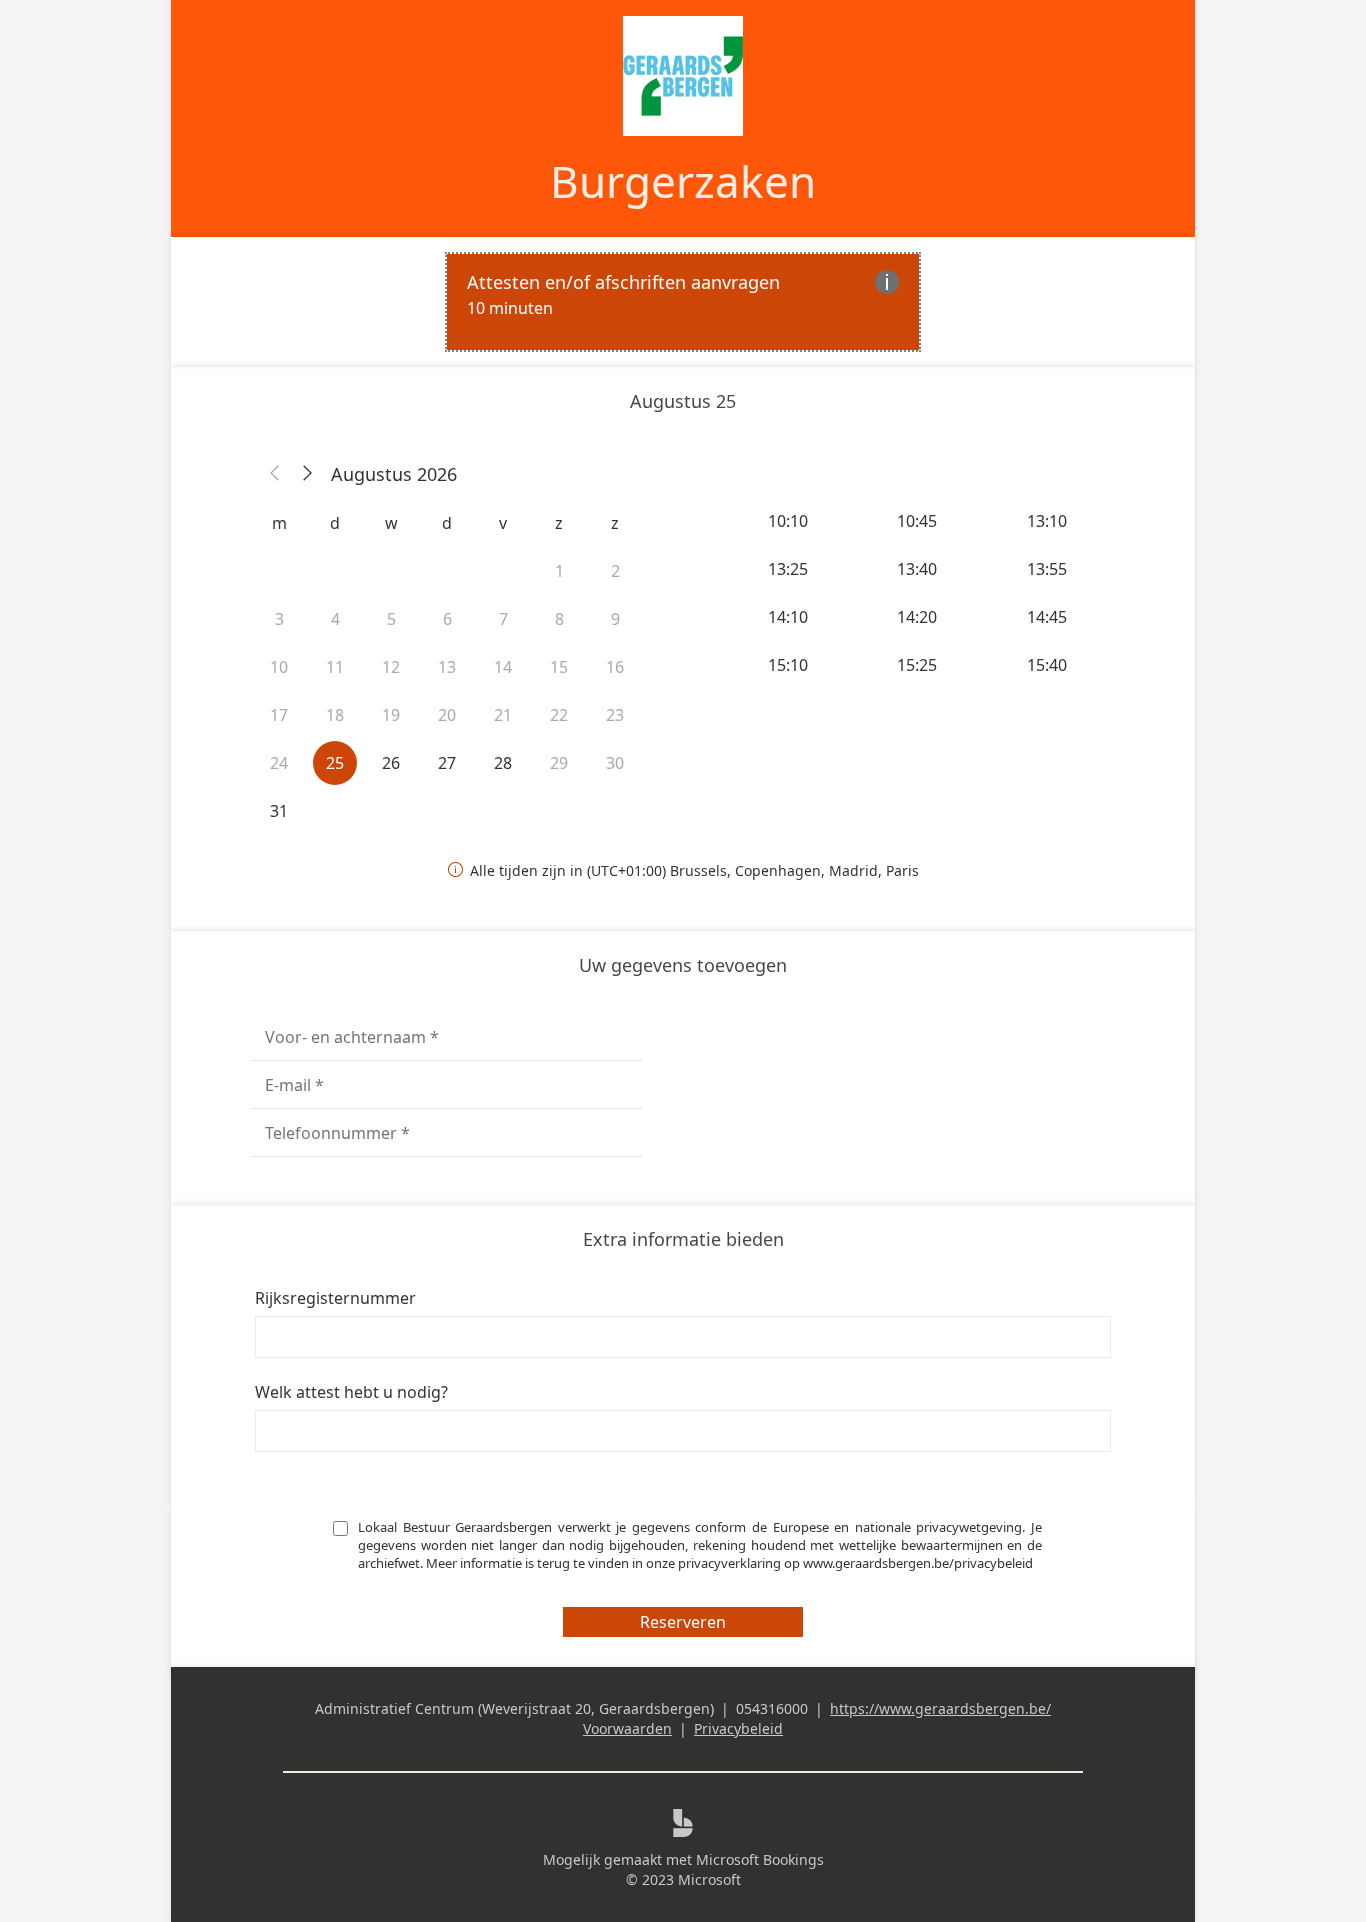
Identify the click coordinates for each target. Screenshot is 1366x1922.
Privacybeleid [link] (738, 1728)
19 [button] (391, 715)
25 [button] (335, 763)
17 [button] (279, 715)
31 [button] (279, 811)
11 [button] (335, 667)
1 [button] (559, 571)
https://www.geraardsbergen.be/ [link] (940, 1708)
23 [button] (615, 715)
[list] (683, 302)
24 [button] (279, 763)
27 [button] (447, 763)
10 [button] (279, 667)
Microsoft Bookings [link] (760, 1859)
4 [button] (335, 619)
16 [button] (615, 667)
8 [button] (559, 619)
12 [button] (391, 667)
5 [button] (391, 619)
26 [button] (391, 763)
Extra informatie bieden (683, 1239)
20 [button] (447, 715)
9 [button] (615, 619)
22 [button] (559, 715)
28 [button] (503, 763)
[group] (919, 593)
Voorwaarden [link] (627, 1728)
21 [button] (503, 715)
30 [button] (615, 763)
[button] (275, 474)
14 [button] (503, 667)
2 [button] (615, 571)
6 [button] (447, 619)
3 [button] (279, 619)
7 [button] (503, 619)
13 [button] (447, 667)
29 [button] (559, 763)
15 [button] (559, 667)
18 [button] (335, 715)
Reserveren (683, 1622)
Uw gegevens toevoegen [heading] (683, 965)
